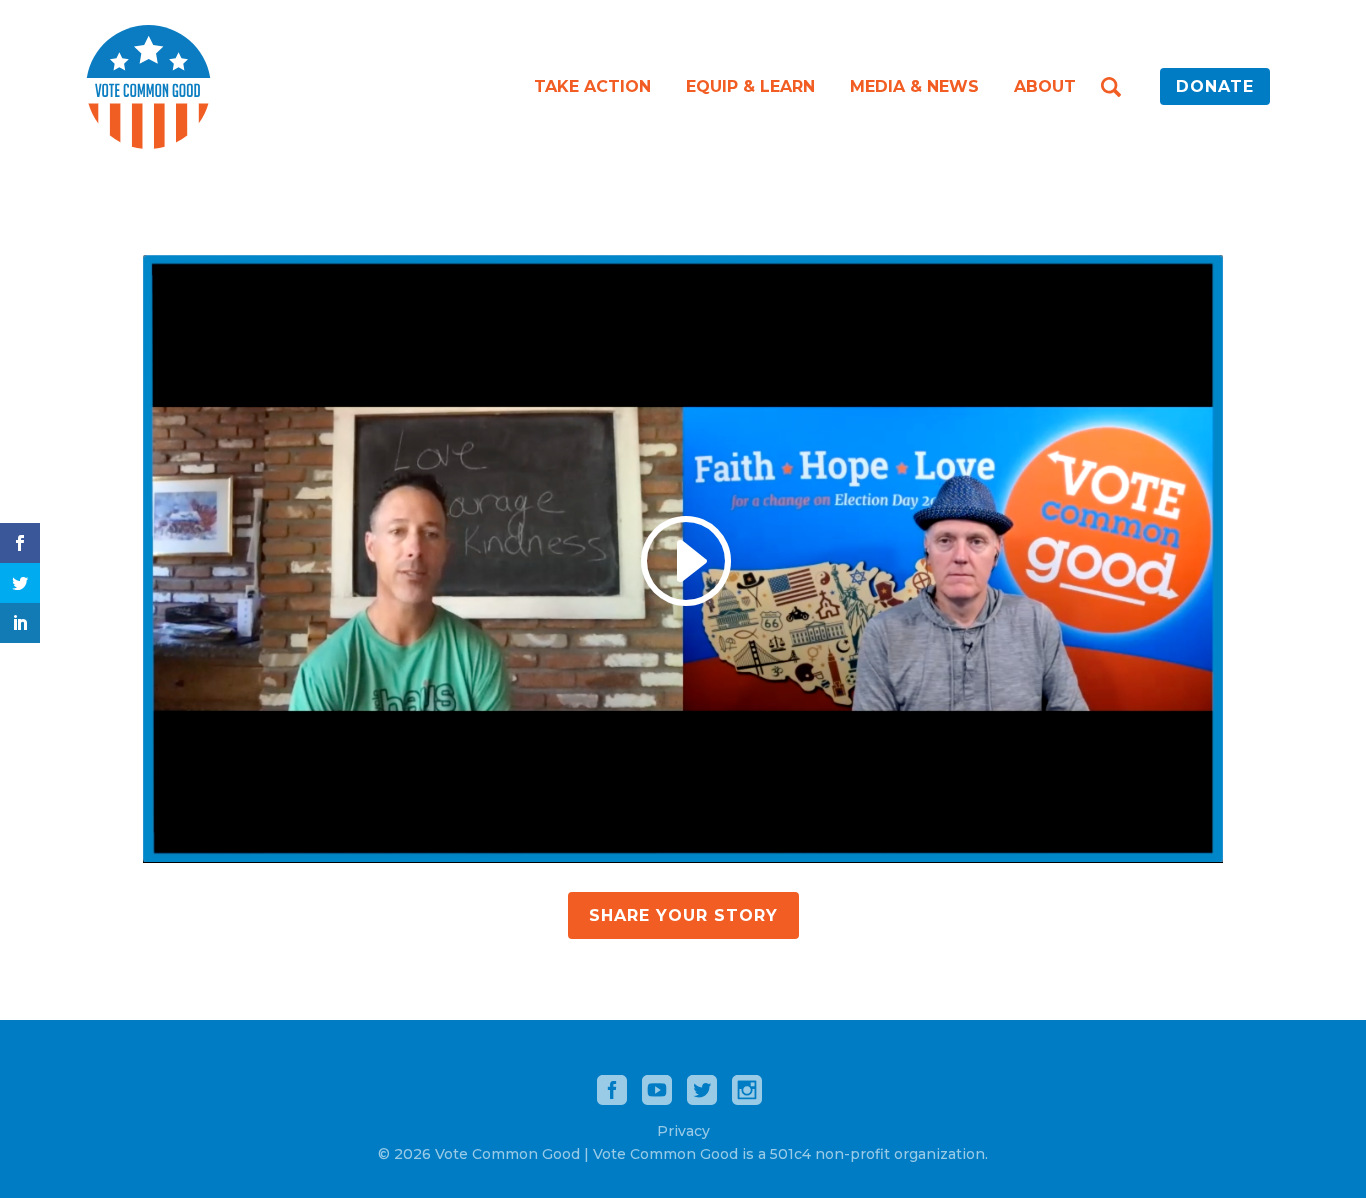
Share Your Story (683, 915)
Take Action (592, 86)
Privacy (683, 1131)
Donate (1215, 86)
